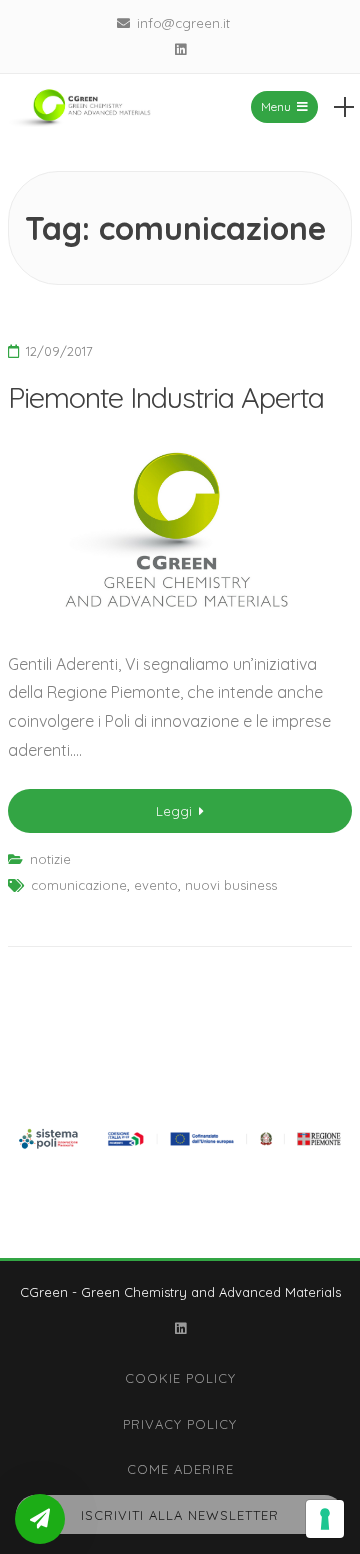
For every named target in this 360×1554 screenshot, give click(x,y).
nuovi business (231, 885)
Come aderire (180, 1469)
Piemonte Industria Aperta (166, 397)
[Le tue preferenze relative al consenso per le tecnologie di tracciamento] (325, 1519)
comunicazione (79, 885)
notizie (50, 859)
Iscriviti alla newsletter (180, 1515)
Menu (276, 106)
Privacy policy (180, 1424)
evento (156, 885)
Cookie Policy (180, 1378)
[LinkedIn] (180, 49)
